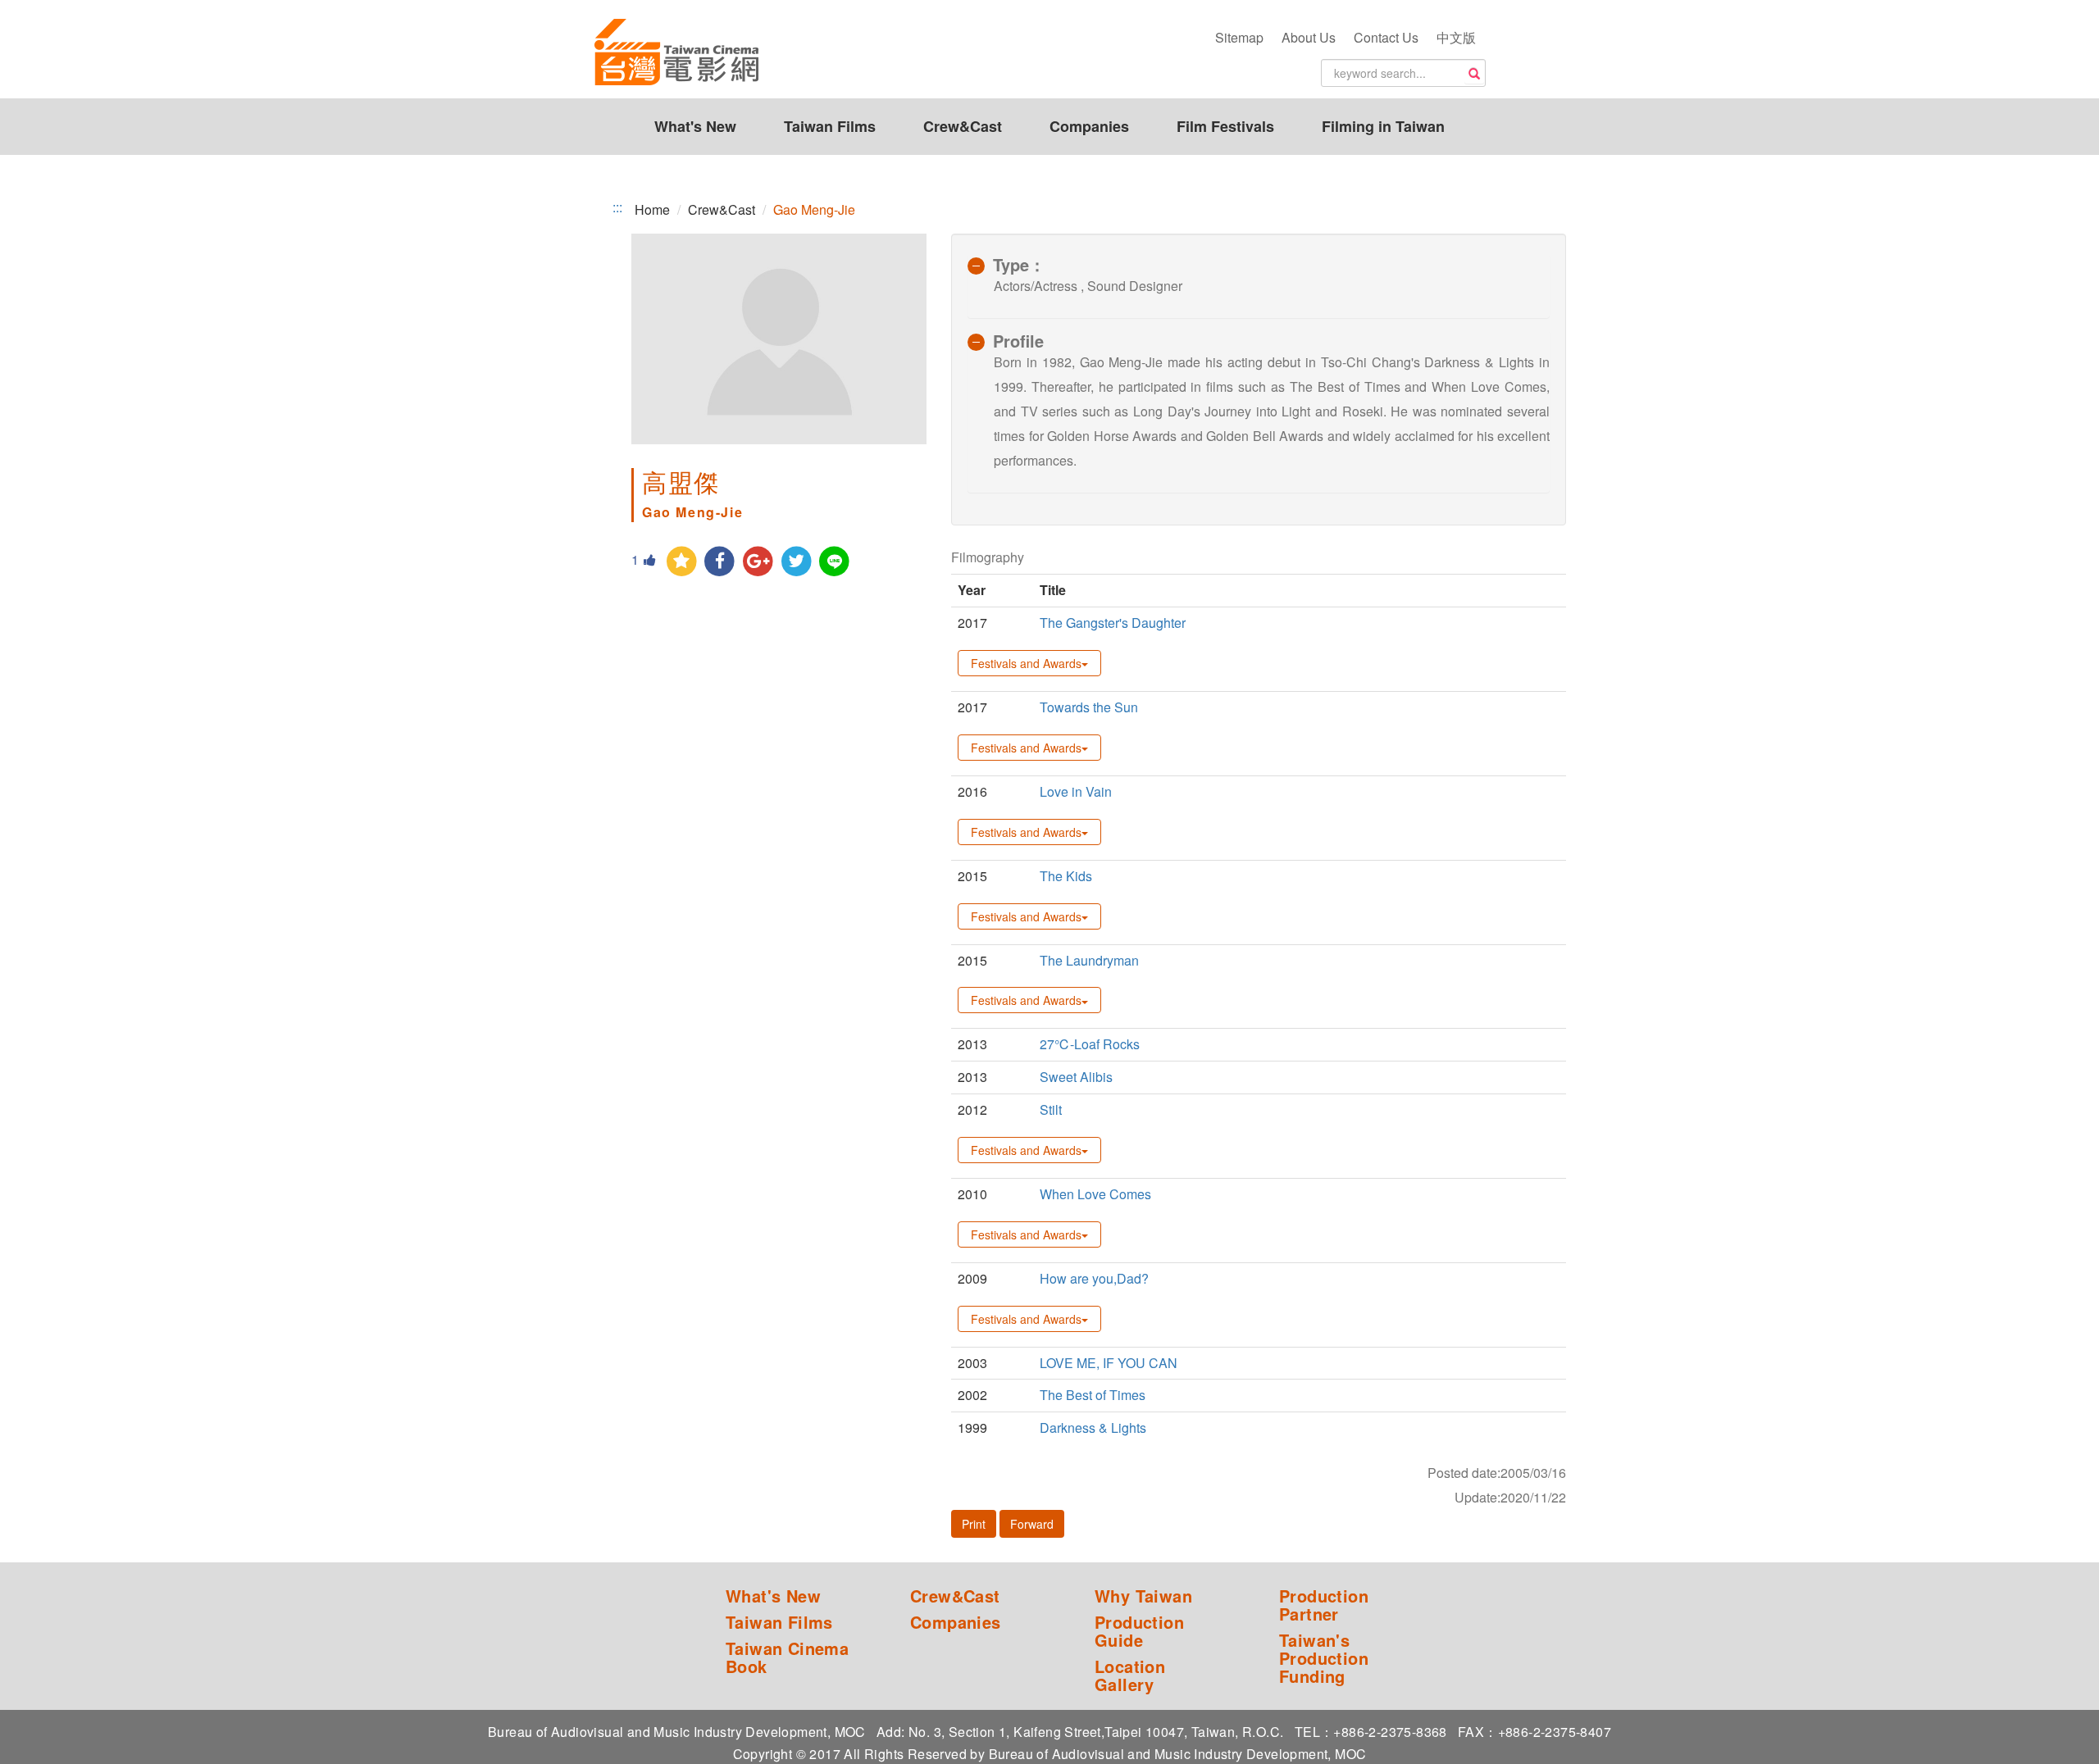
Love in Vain (1076, 791)
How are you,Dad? (1094, 1278)
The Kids (1066, 876)
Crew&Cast (963, 126)
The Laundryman (1089, 960)
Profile (1018, 341)
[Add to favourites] (682, 562)
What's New (695, 126)
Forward (1032, 1524)
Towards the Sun (1089, 707)
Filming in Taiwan (1383, 126)
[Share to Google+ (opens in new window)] (758, 562)
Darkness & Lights (1093, 1428)
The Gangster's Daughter (1113, 623)
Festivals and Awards (1026, 663)
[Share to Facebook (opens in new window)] (720, 562)
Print (974, 1524)
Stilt (1051, 1109)
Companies (1089, 126)
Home (652, 209)
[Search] (1474, 74)
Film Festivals (1225, 126)
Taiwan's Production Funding (1324, 1658)
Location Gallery (1130, 1675)
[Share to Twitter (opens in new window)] (797, 562)
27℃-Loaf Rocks (1090, 1044)
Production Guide (1139, 1631)
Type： (1019, 264)
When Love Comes (1095, 1194)
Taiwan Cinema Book (787, 1657)
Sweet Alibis (1076, 1077)
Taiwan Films (830, 126)
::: (617, 207)
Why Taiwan (1143, 1596)
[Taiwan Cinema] (676, 53)
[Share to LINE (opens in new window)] (835, 562)
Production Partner (1324, 1605)
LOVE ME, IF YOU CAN (1109, 1363)
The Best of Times (1093, 1395)
